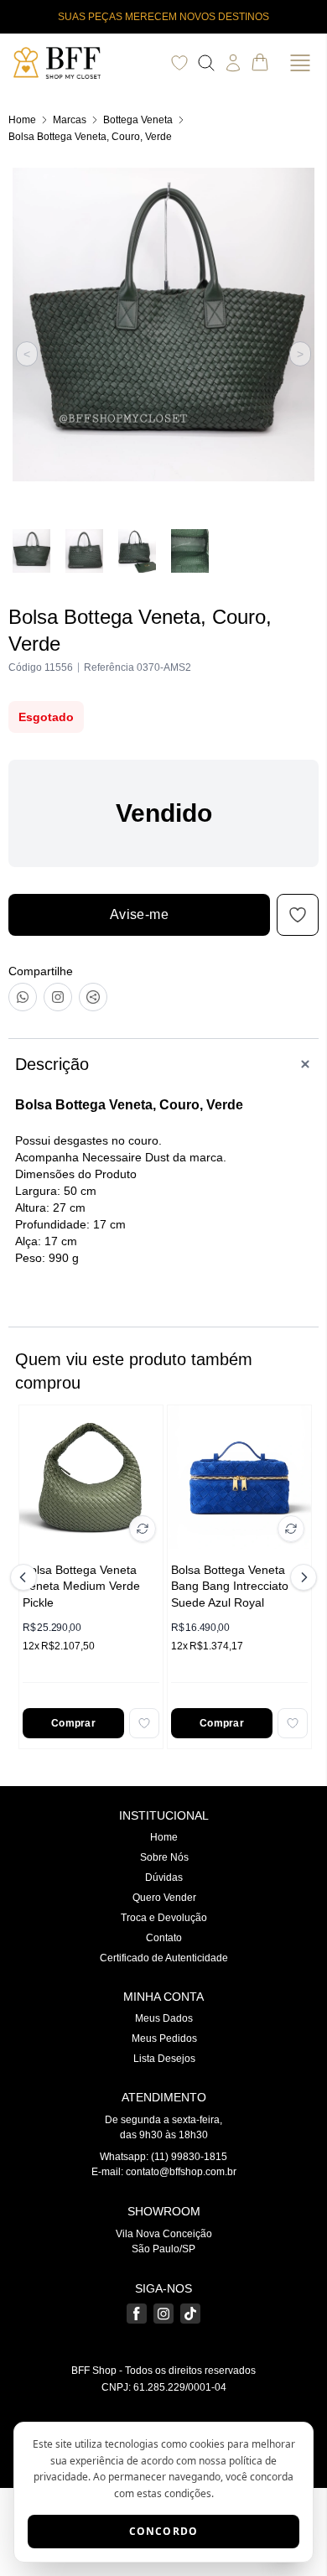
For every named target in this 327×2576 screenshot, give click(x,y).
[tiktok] (190, 2314)
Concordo (164, 2531)
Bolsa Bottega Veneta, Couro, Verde (90, 137)
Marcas (70, 120)
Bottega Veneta (138, 120)
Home (22, 120)
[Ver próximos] (301, 1577)
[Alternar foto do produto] (143, 1529)
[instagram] (163, 2314)
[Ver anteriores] (26, 1577)
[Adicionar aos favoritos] (144, 1723)
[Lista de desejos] (179, 63)
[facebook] (137, 2314)
